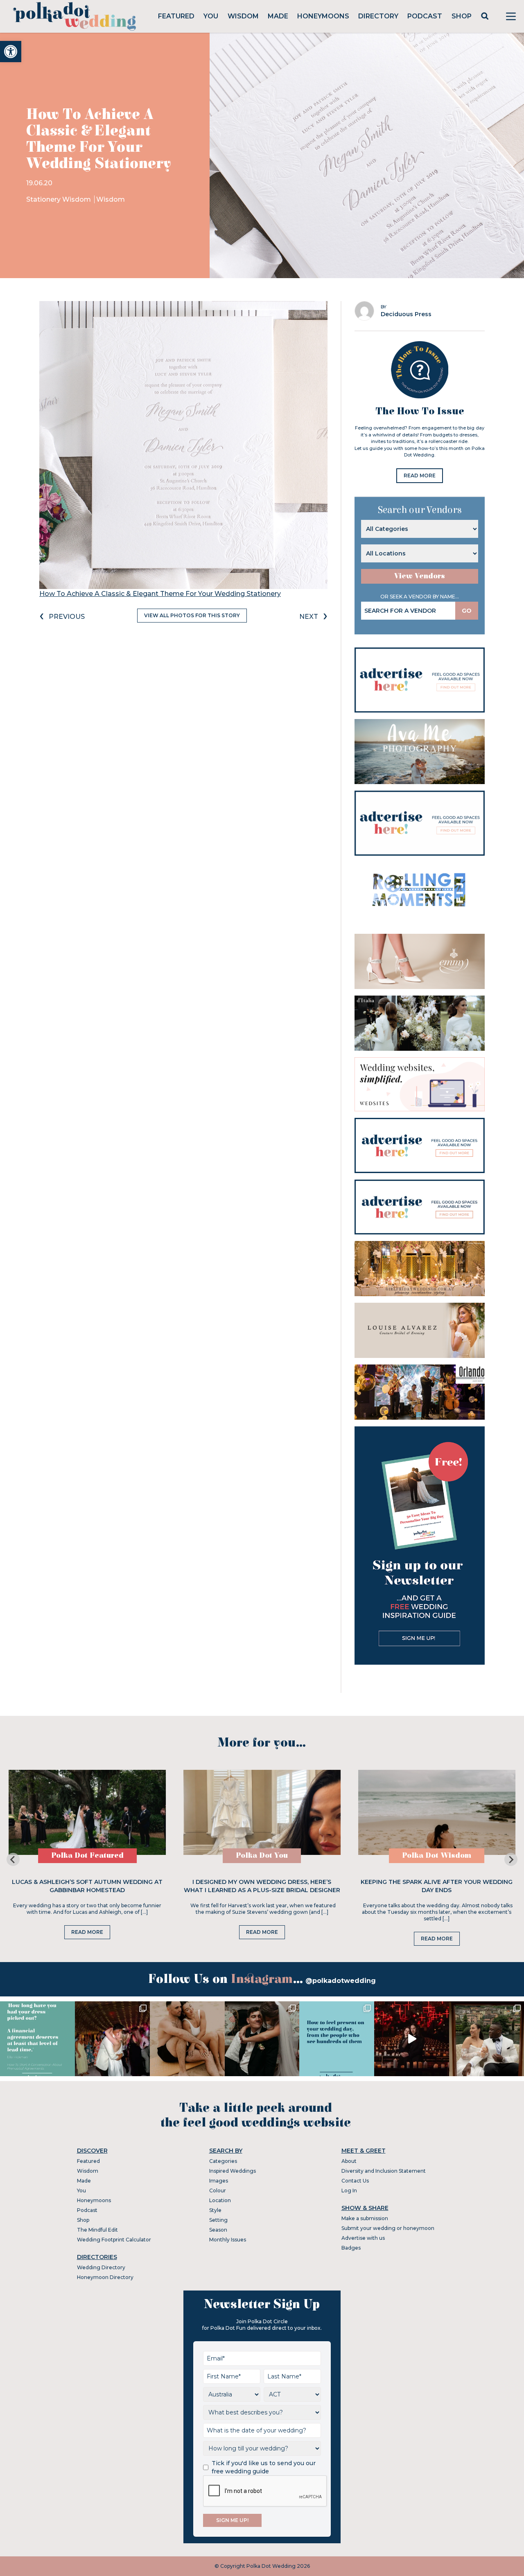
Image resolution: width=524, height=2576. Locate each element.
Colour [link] (218, 2190)
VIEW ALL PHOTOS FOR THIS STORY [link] (192, 615)
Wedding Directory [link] (101, 2267)
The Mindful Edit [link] (97, 2230)
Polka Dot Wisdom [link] (437, 1856)
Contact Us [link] (355, 2181)
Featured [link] (176, 16)
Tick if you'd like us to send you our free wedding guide (264, 2467)
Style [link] (215, 2210)
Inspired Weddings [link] (233, 2171)
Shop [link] (462, 16)
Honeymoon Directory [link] (105, 2277)
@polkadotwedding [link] (341, 1981)
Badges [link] (351, 2248)
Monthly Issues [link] (228, 2240)
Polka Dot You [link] (262, 1856)
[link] (11, 52)
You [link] (211, 16)
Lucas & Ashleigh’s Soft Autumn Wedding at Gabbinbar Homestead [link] (87, 1886)
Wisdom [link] (243, 16)
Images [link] (219, 2181)
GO (467, 611)
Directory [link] (378, 16)
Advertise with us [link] (363, 2238)
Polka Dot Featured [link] (87, 1856)
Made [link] (278, 16)
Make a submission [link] (365, 2218)
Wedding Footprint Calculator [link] (114, 2240)
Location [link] (220, 2200)
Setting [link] (218, 2220)
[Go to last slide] (13, 1859)
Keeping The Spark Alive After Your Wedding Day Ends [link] (437, 1886)
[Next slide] (511, 1859)
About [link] (349, 2161)
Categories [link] (223, 2161)
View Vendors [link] (420, 576)
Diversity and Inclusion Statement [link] (384, 2171)
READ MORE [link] (420, 475)
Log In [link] (349, 2190)
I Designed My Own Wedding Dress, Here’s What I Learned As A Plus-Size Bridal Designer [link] (262, 1886)
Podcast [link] (425, 16)
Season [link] (218, 2230)
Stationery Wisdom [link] (59, 199)
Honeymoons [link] (323, 16)
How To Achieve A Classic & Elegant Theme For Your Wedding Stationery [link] (160, 594)
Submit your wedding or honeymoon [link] (388, 2228)
